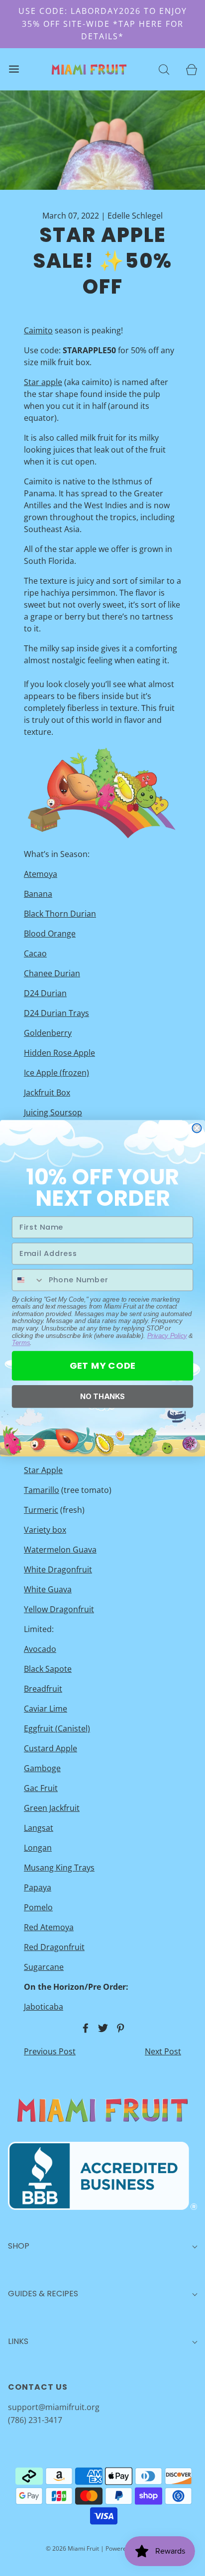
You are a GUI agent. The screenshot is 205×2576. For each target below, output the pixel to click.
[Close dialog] (197, 1128)
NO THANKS (103, 1396)
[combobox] (28, 1280)
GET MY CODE (103, 1365)
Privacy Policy (167, 1335)
